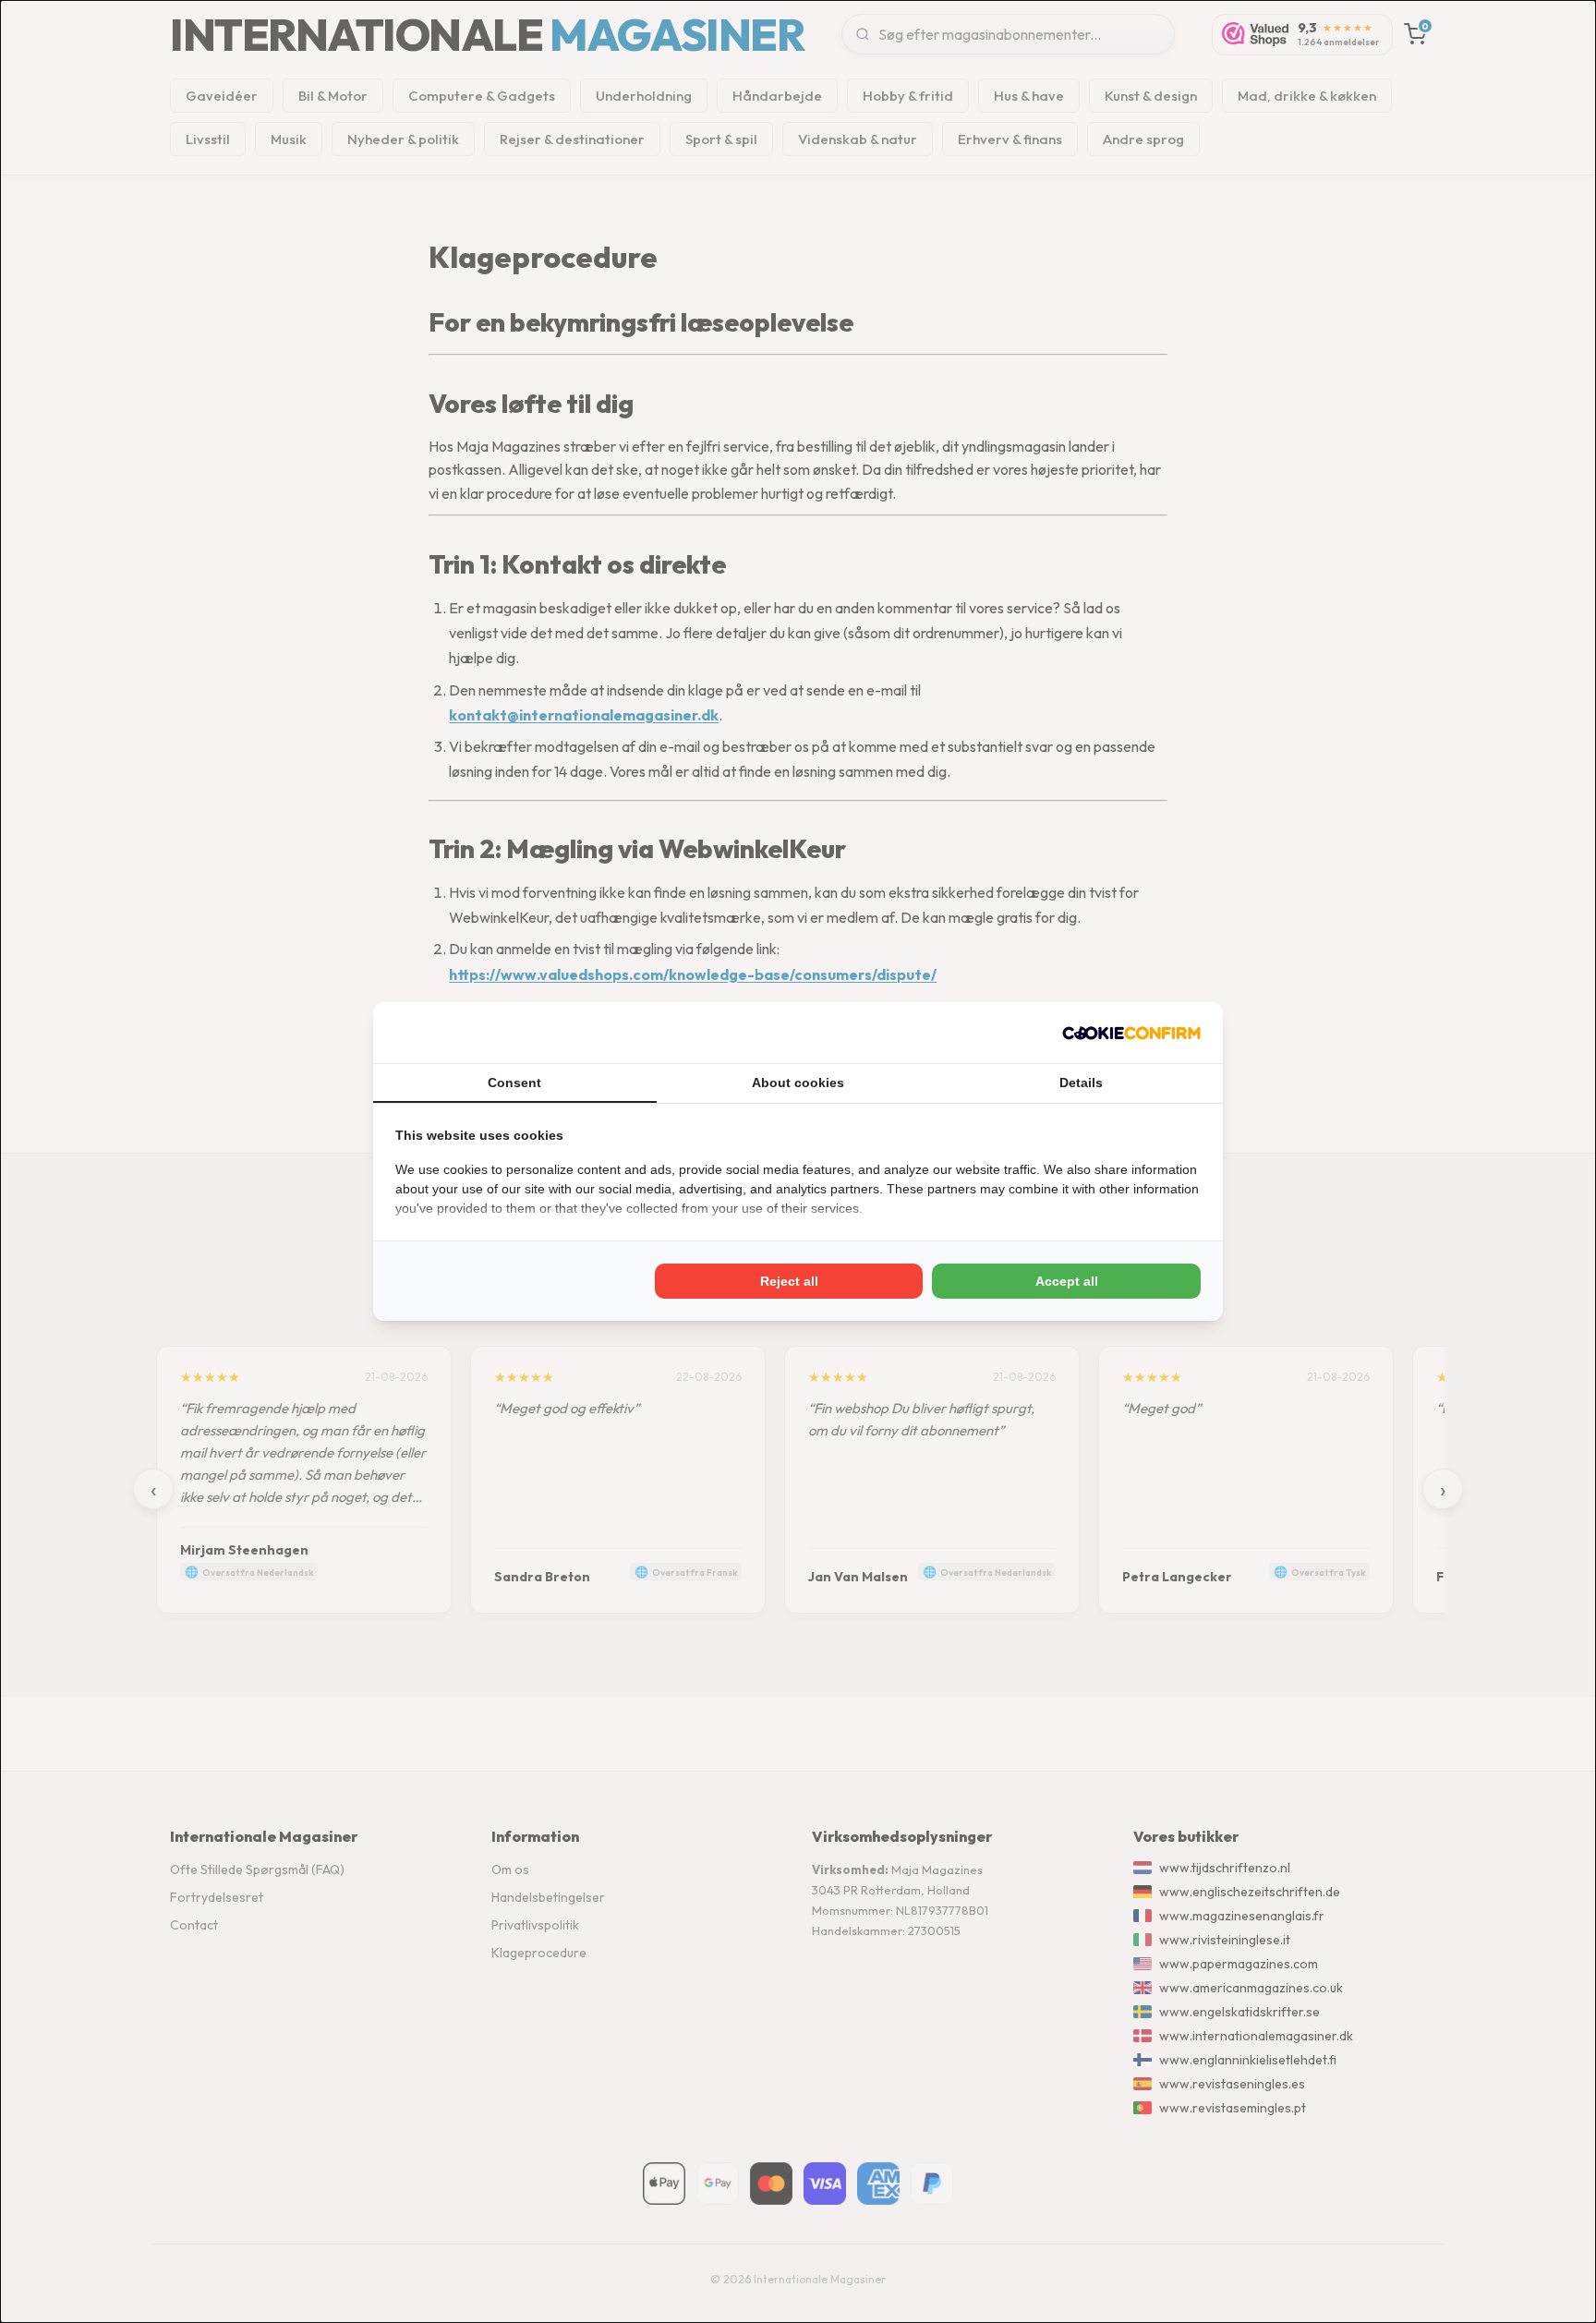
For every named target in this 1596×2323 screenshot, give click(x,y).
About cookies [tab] (798, 1083)
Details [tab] (1081, 1083)
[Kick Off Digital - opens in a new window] (1131, 1033)
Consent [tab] (514, 1083)
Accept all (1067, 1281)
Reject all (789, 1281)
